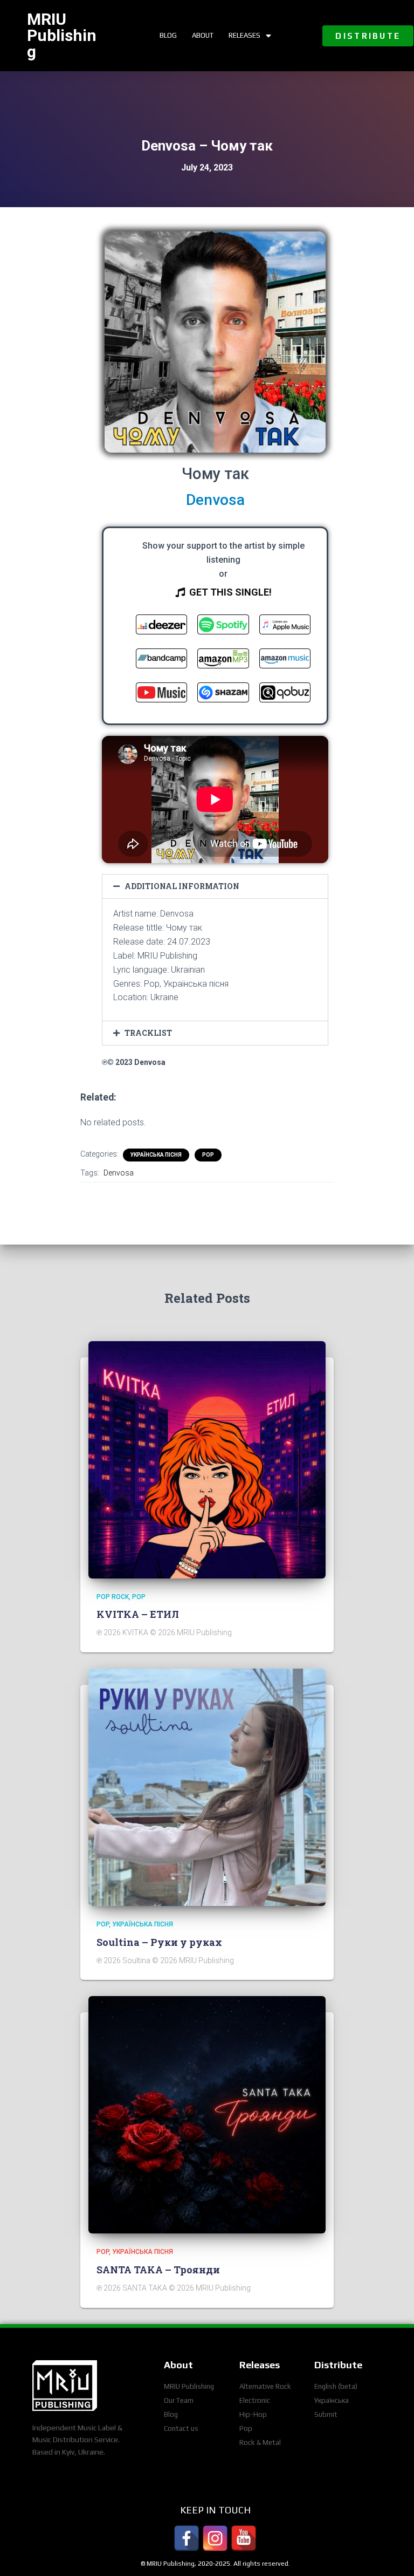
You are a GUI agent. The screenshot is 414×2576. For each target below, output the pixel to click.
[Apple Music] (285, 627)
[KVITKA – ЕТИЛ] (207, 1459)
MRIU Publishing (62, 35)
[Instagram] (215, 2538)
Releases (244, 35)
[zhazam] (223, 695)
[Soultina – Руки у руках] (207, 1787)
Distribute (338, 2365)
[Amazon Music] (285, 661)
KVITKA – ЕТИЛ (138, 1614)
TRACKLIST (148, 1033)
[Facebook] (187, 2538)
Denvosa (119, 1173)
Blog (168, 35)
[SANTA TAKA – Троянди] (207, 2114)
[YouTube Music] (161, 695)
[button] (368, 36)
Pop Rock (113, 1597)
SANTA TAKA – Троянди (158, 2270)
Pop (208, 1155)
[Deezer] (161, 627)
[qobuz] (285, 695)
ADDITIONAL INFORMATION (182, 886)
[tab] (215, 886)
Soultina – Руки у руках (159, 1942)
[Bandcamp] (161, 661)
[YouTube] (244, 2538)
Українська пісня (156, 1155)
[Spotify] (223, 627)
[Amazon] (223, 661)
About (203, 35)
